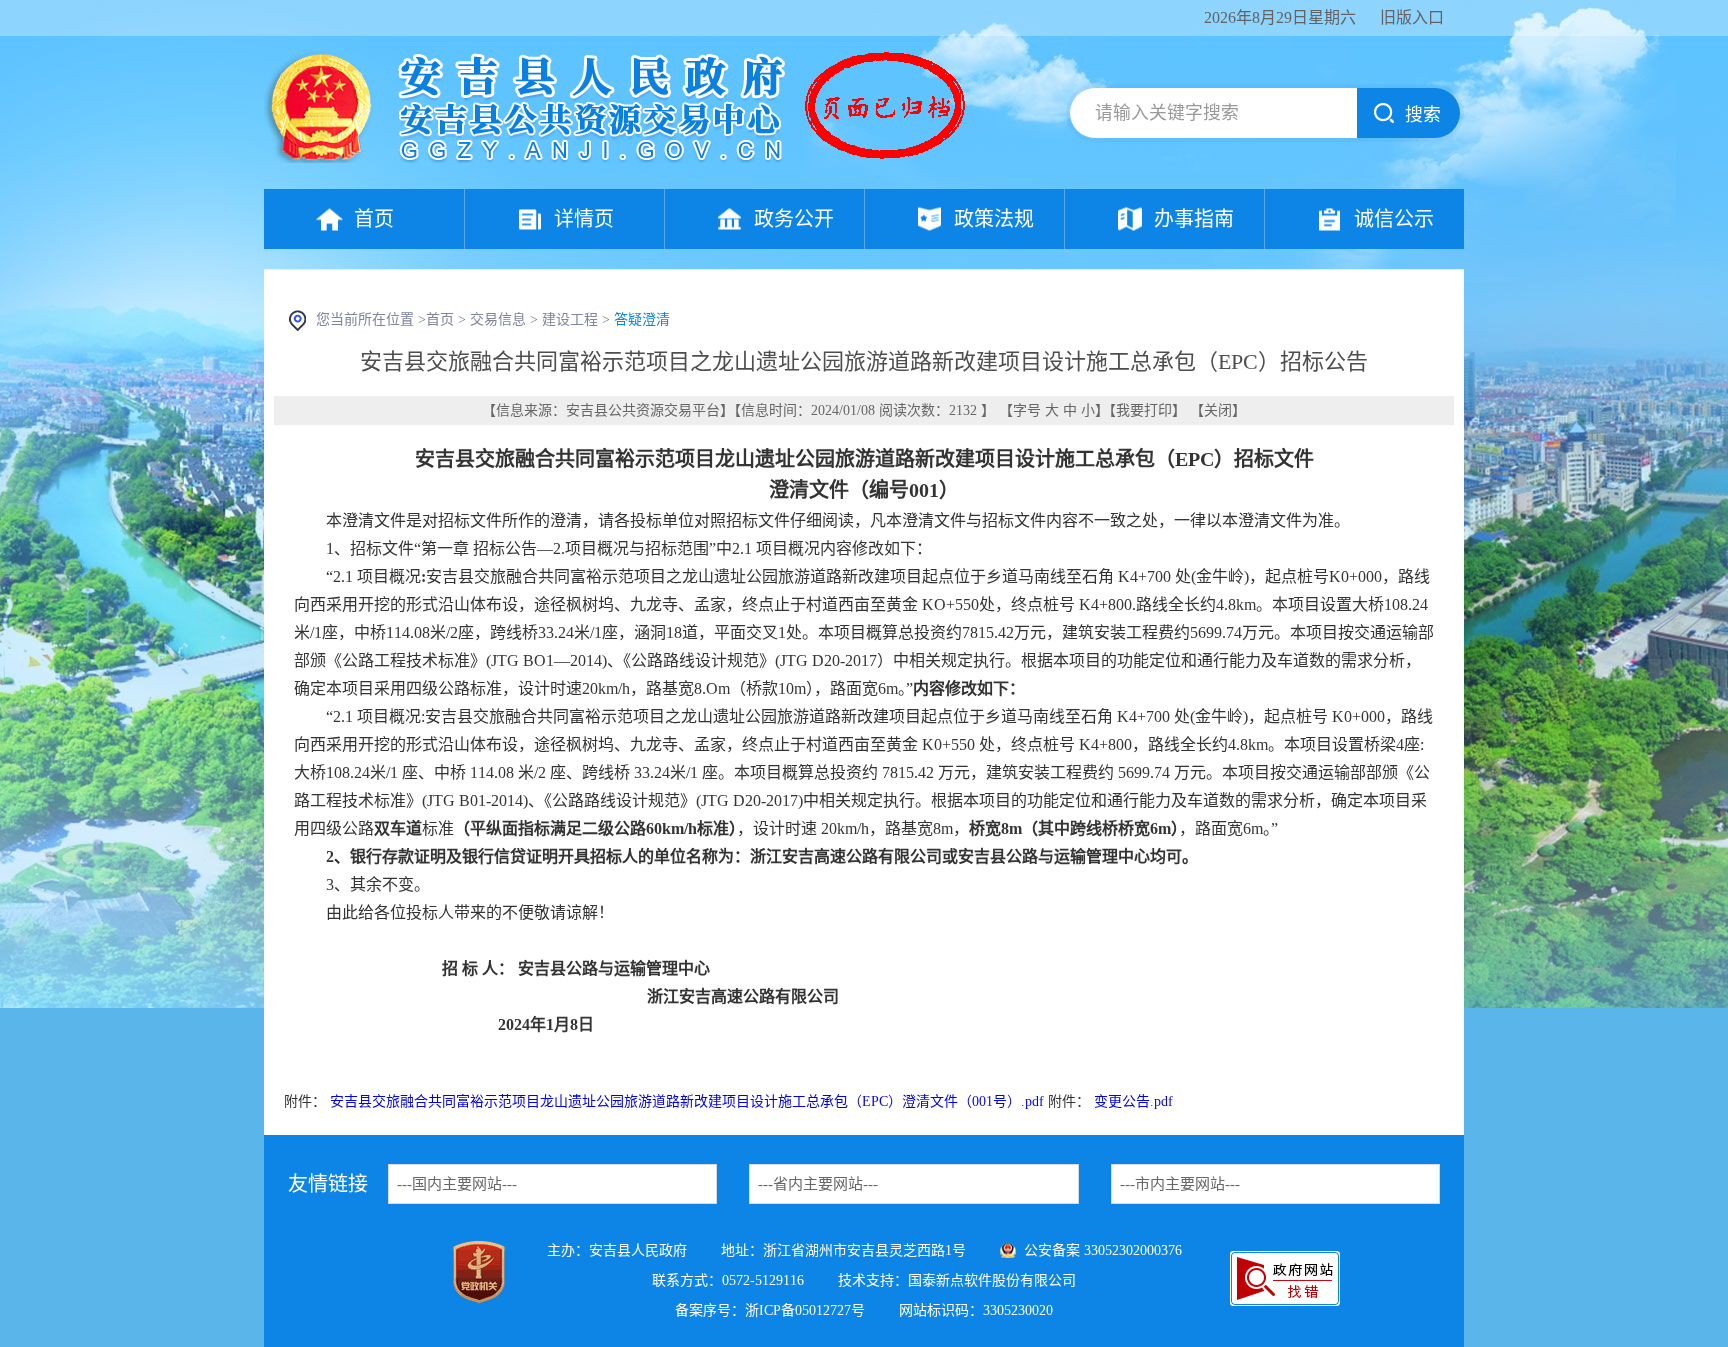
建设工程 (570, 319)
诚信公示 (1394, 219)
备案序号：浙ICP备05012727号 (770, 1310)
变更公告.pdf (1133, 1101)
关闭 (1218, 410)
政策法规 (994, 219)
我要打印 (1144, 410)
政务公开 (794, 219)
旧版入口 (1412, 17)
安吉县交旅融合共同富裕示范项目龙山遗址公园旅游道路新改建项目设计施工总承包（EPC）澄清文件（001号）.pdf (687, 1101)
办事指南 (1194, 219)
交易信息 (498, 319)
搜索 (1423, 115)
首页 (374, 219)
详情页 (584, 219)
